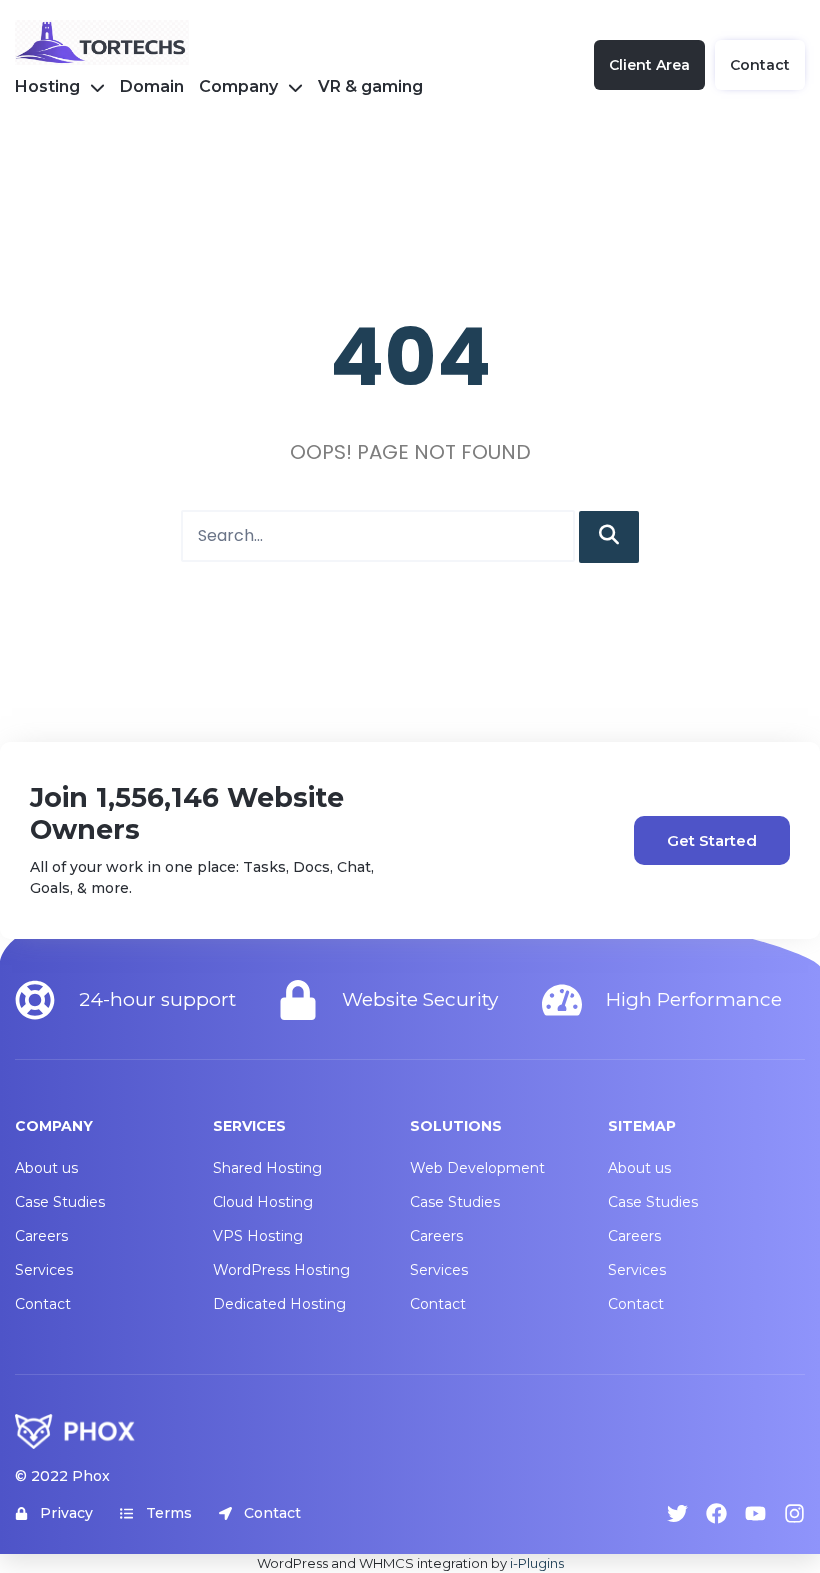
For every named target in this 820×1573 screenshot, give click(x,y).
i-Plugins (537, 1563)
